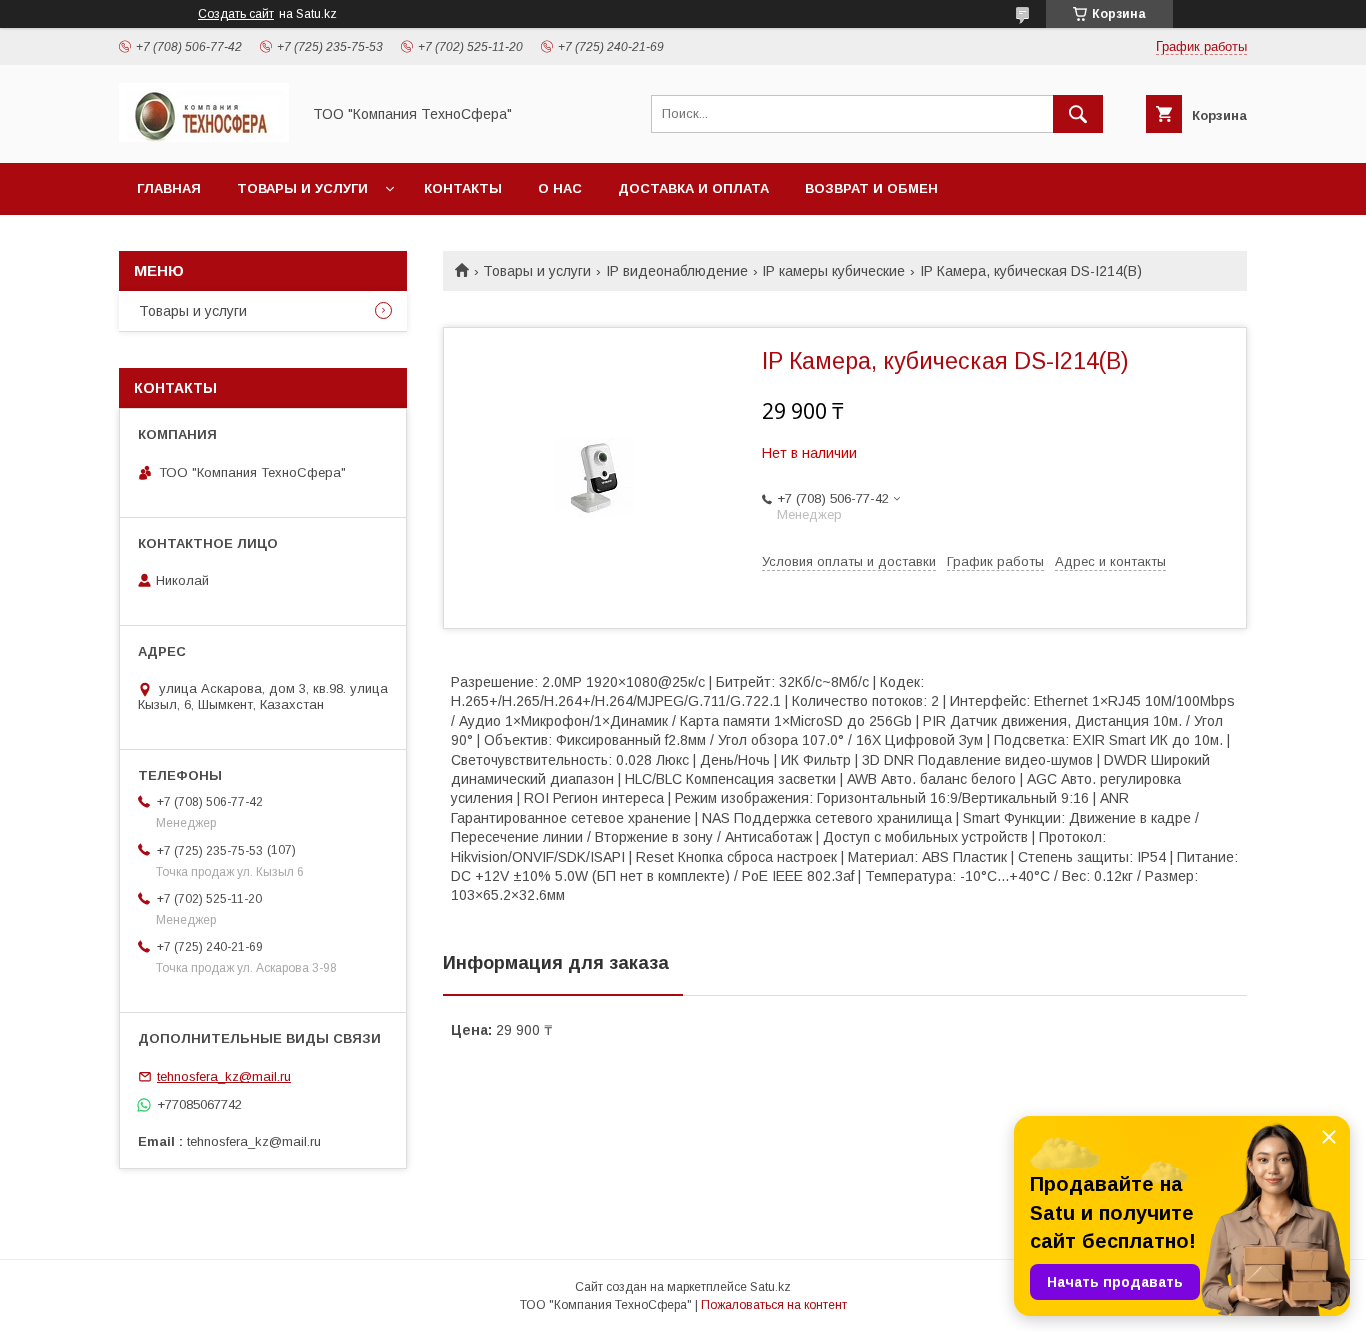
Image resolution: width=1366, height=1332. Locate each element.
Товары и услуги (302, 188)
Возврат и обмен (871, 188)
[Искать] (1078, 114)
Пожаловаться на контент (774, 1305)
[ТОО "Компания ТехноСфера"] (204, 137)
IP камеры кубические (833, 271)
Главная (169, 188)
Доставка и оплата (693, 188)
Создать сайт (236, 14)
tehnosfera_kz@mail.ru (224, 1076)
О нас (560, 188)
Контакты (463, 188)
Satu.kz (770, 1287)
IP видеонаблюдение (677, 271)
